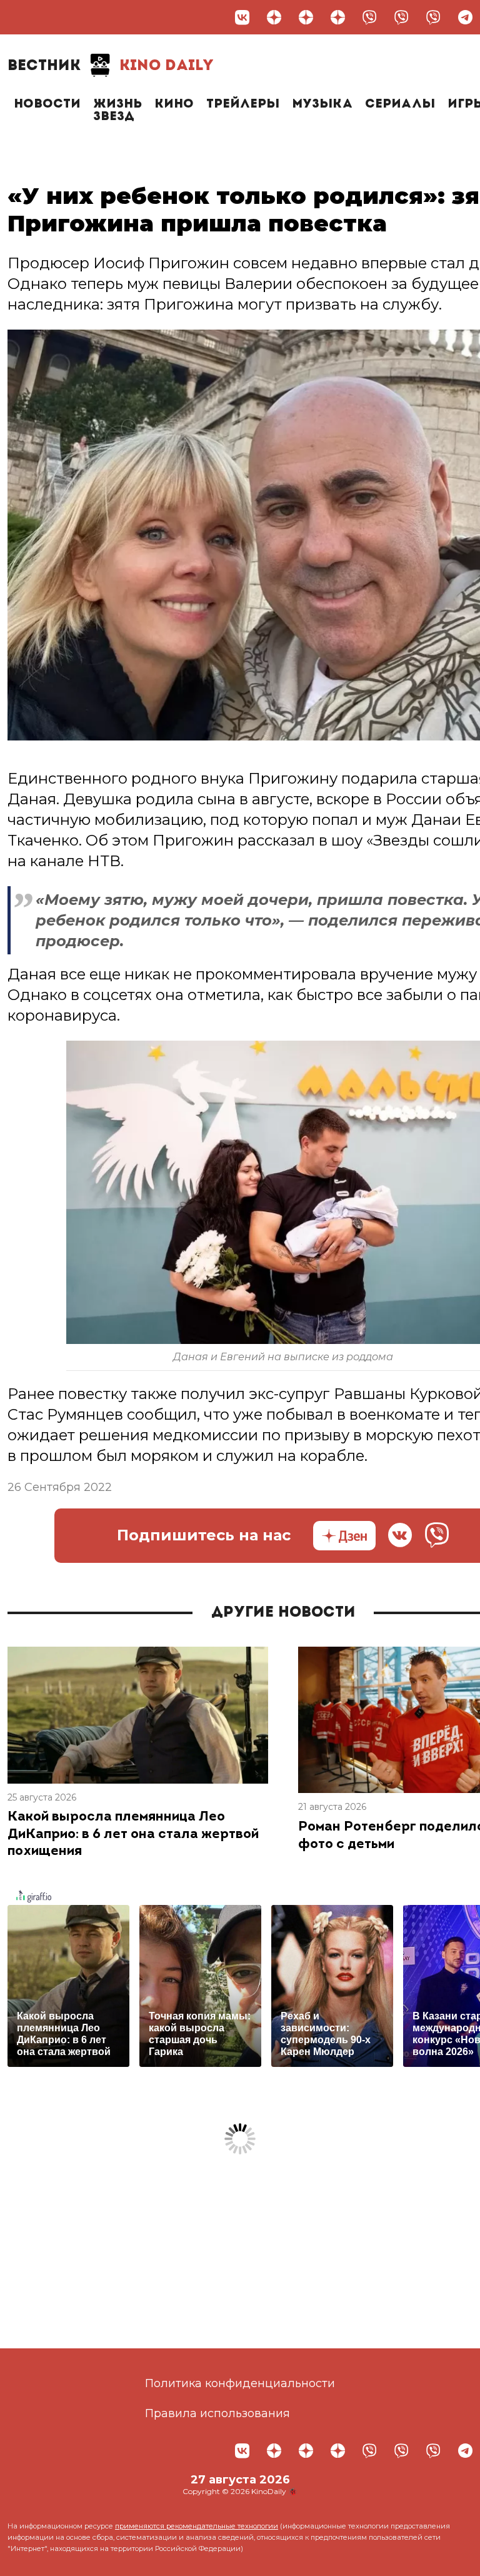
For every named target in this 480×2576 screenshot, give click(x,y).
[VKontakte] (242, 17)
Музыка (322, 104)
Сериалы (400, 104)
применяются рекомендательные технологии (197, 2526)
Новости (47, 104)
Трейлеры (243, 104)
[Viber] (370, 17)
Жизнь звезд (117, 111)
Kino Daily (111, 66)
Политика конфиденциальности (240, 2383)
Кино (174, 104)
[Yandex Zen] (274, 17)
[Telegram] (465, 17)
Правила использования (217, 2413)
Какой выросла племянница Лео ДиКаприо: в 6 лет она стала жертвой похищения (133, 1834)
